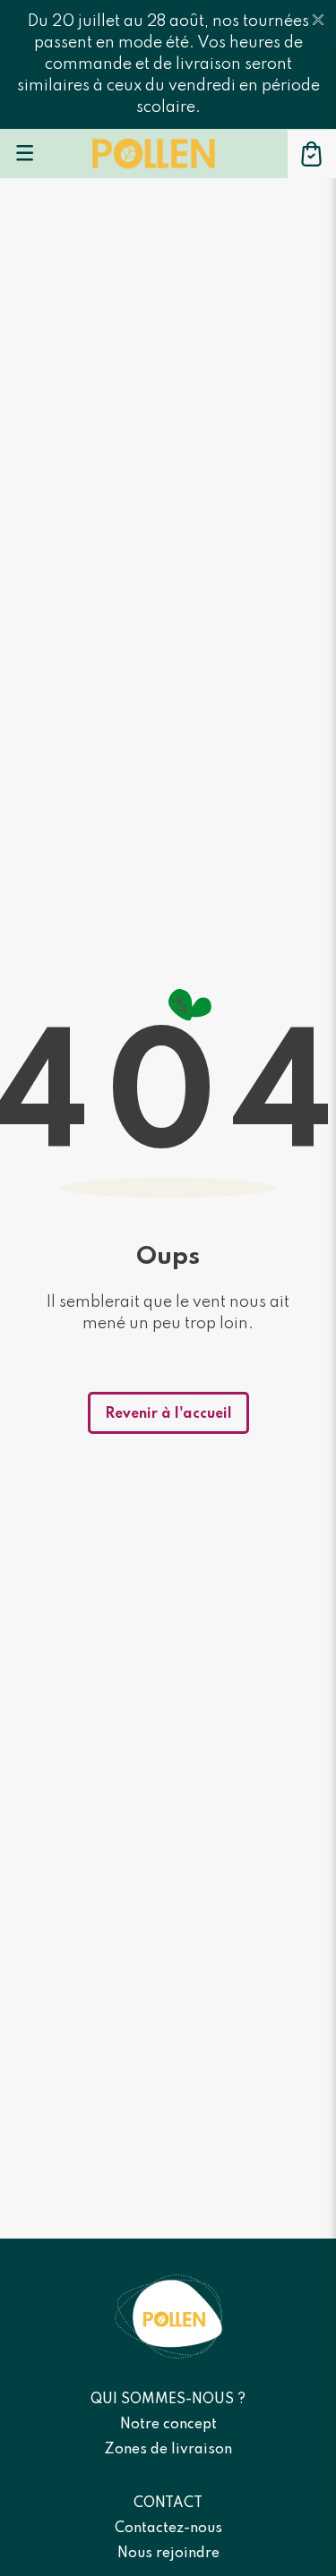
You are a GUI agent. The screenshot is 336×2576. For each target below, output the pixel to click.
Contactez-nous (168, 2529)
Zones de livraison (168, 2450)
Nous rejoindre (168, 2554)
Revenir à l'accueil (168, 1414)
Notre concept (168, 2425)
